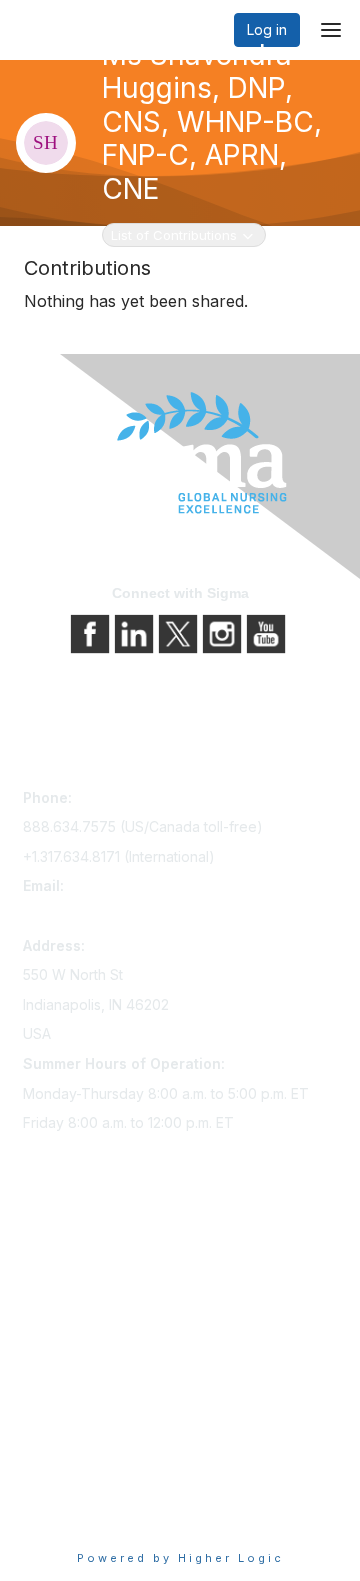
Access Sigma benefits (98, 1274)
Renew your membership (105, 1302)
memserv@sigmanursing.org (116, 915)
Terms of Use (67, 1486)
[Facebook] (92, 632)
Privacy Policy (69, 1458)
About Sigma (64, 1430)
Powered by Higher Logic (180, 1558)
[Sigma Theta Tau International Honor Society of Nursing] (180, 453)
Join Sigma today (80, 1246)
